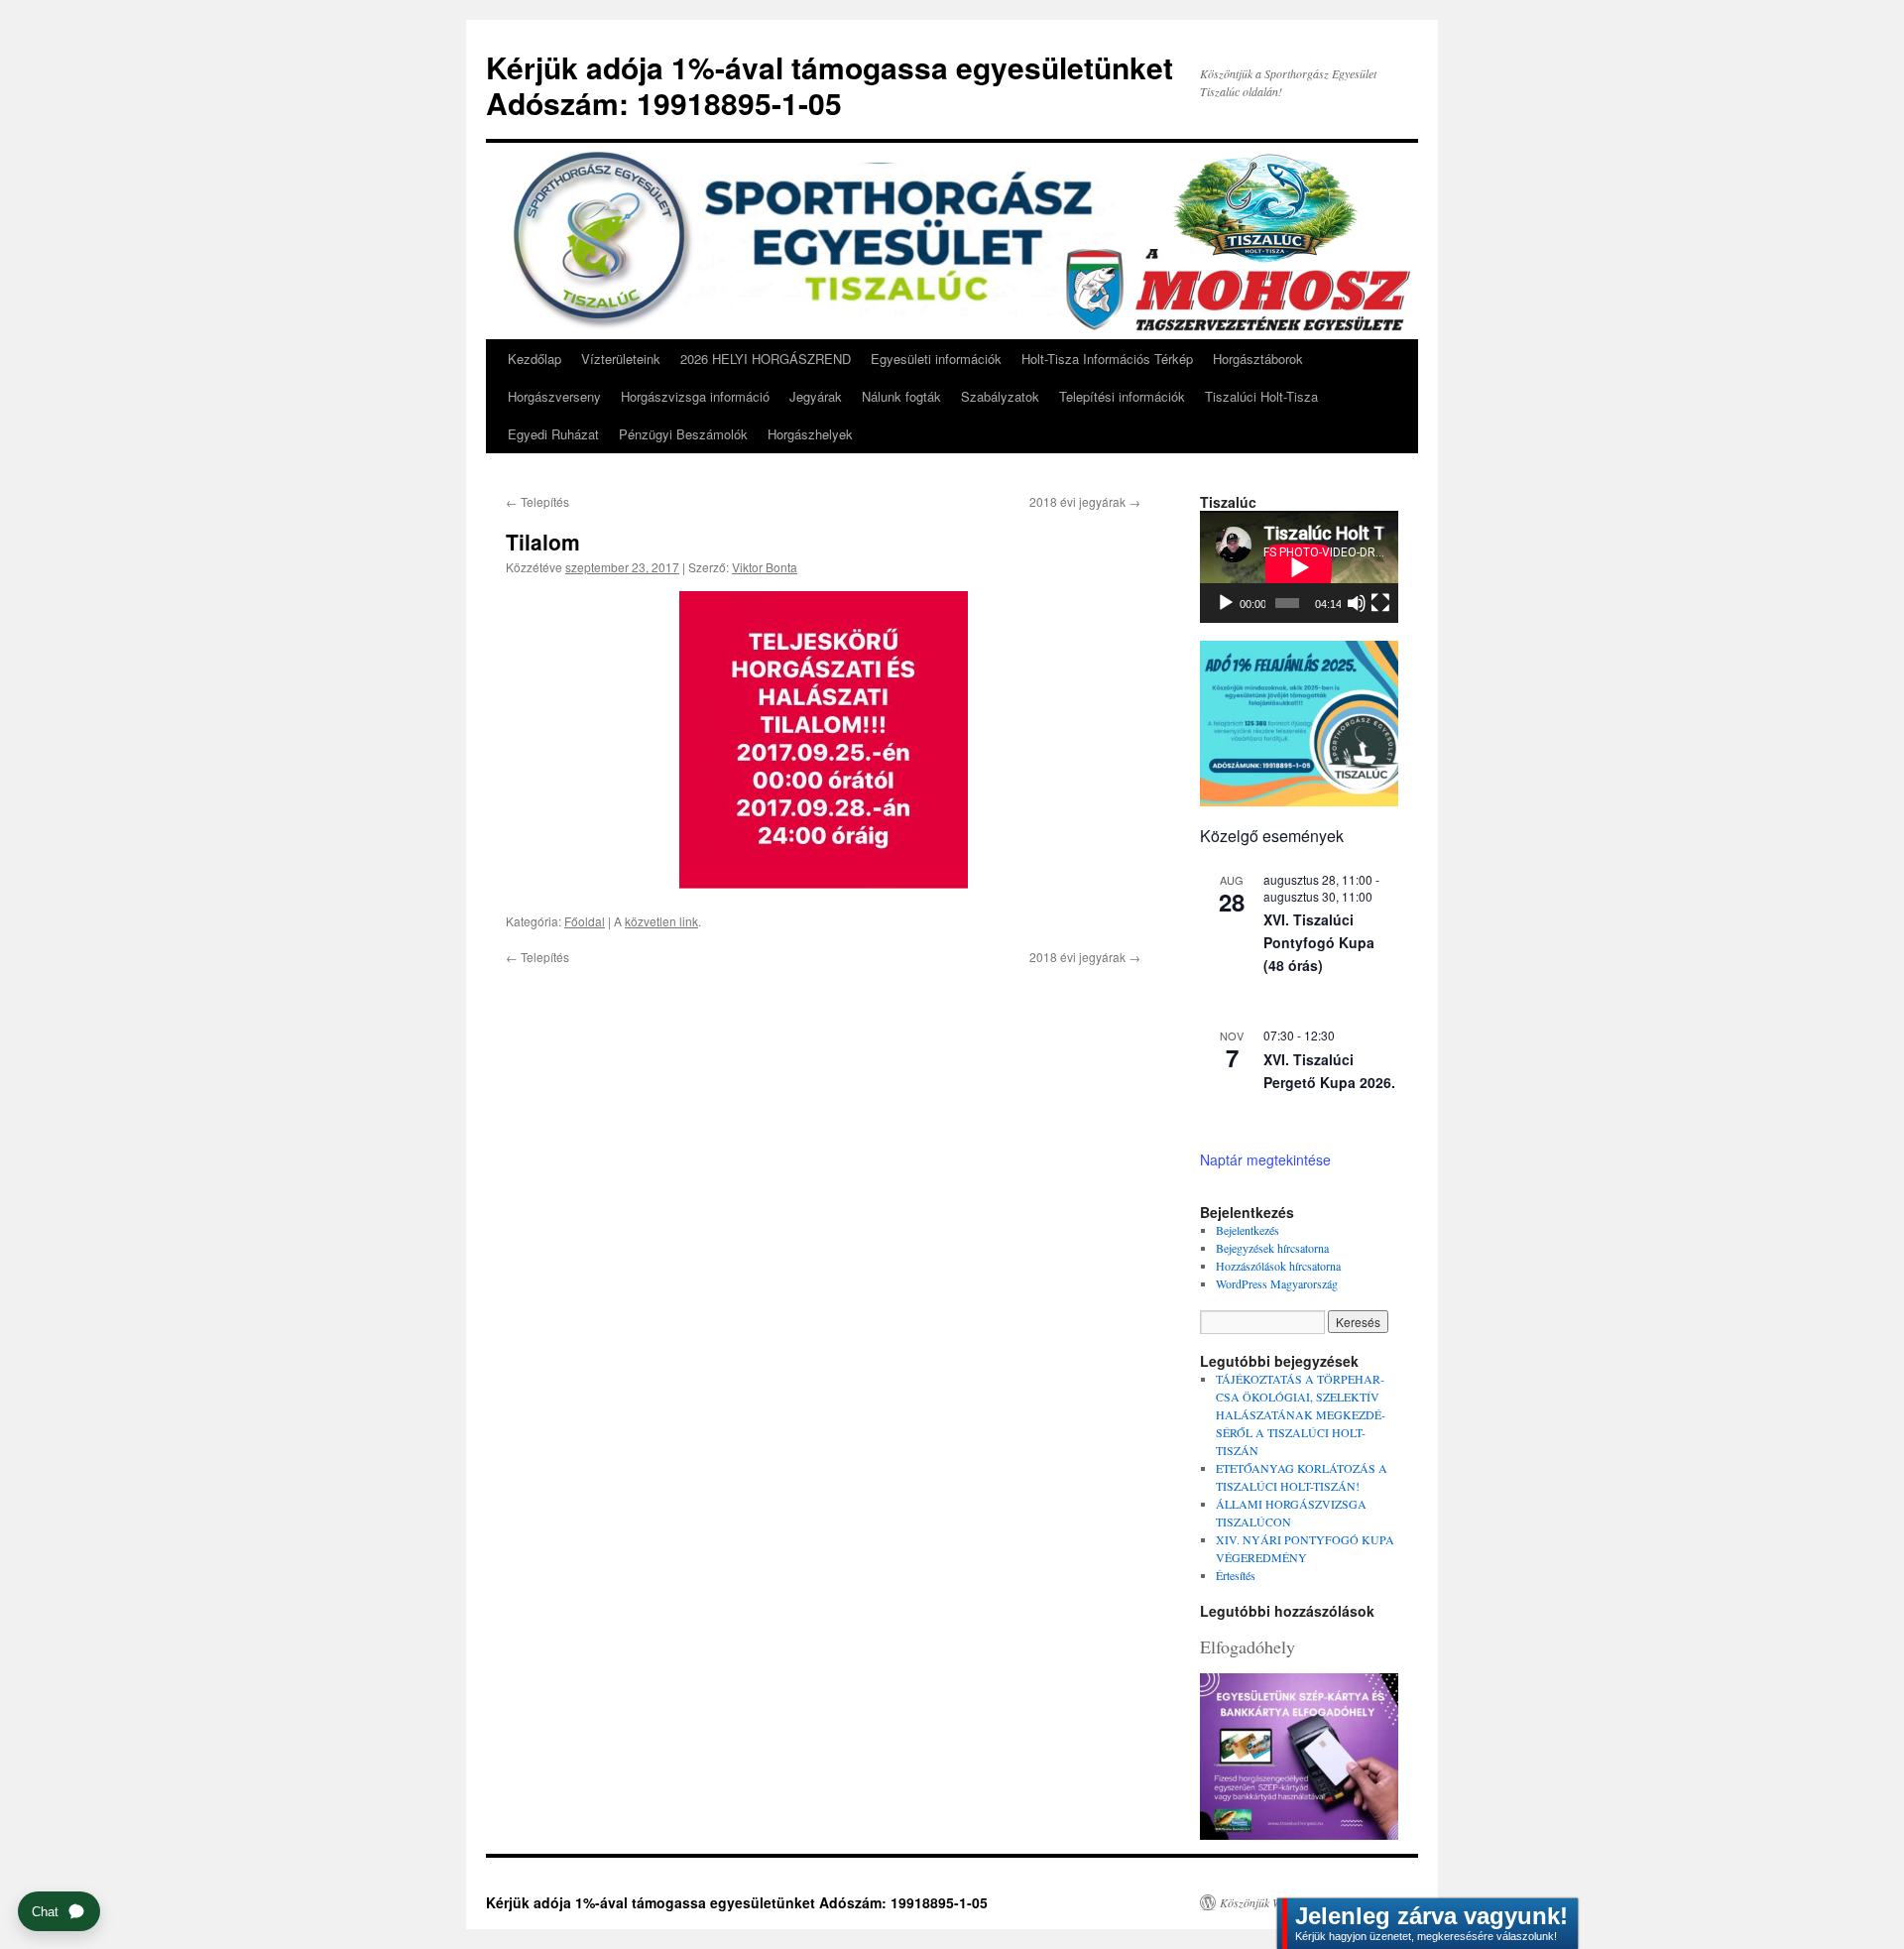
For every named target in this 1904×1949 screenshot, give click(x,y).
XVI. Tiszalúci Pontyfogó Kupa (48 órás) (1319, 942)
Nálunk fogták (901, 396)
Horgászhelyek (810, 434)
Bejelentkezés (1248, 1230)
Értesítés (1236, 1575)
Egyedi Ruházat (553, 434)
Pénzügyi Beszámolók (683, 434)
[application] (1299, 567)
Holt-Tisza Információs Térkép (1107, 359)
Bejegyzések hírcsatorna (1272, 1248)
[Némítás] (1357, 603)
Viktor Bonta (765, 567)
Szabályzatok (1000, 396)
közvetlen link (661, 921)
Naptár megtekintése (1265, 1159)
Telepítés (537, 501)
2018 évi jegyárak (1085, 501)
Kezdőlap (535, 359)
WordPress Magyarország (1277, 1283)
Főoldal (585, 921)
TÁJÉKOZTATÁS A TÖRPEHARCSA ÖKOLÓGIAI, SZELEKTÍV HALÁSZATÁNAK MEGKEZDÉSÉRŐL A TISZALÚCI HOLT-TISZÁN (1301, 1414)
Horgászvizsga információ (695, 396)
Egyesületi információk (936, 359)
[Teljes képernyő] (1380, 603)
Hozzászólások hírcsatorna (1278, 1266)
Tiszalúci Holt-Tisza (1261, 396)
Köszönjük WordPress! (1274, 1902)
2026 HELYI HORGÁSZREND (766, 359)
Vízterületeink (621, 359)
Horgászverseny (554, 396)
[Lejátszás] (1226, 603)
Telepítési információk (1122, 396)
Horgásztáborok (1258, 359)
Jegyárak (816, 396)
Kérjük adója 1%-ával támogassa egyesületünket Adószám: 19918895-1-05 (830, 85)
